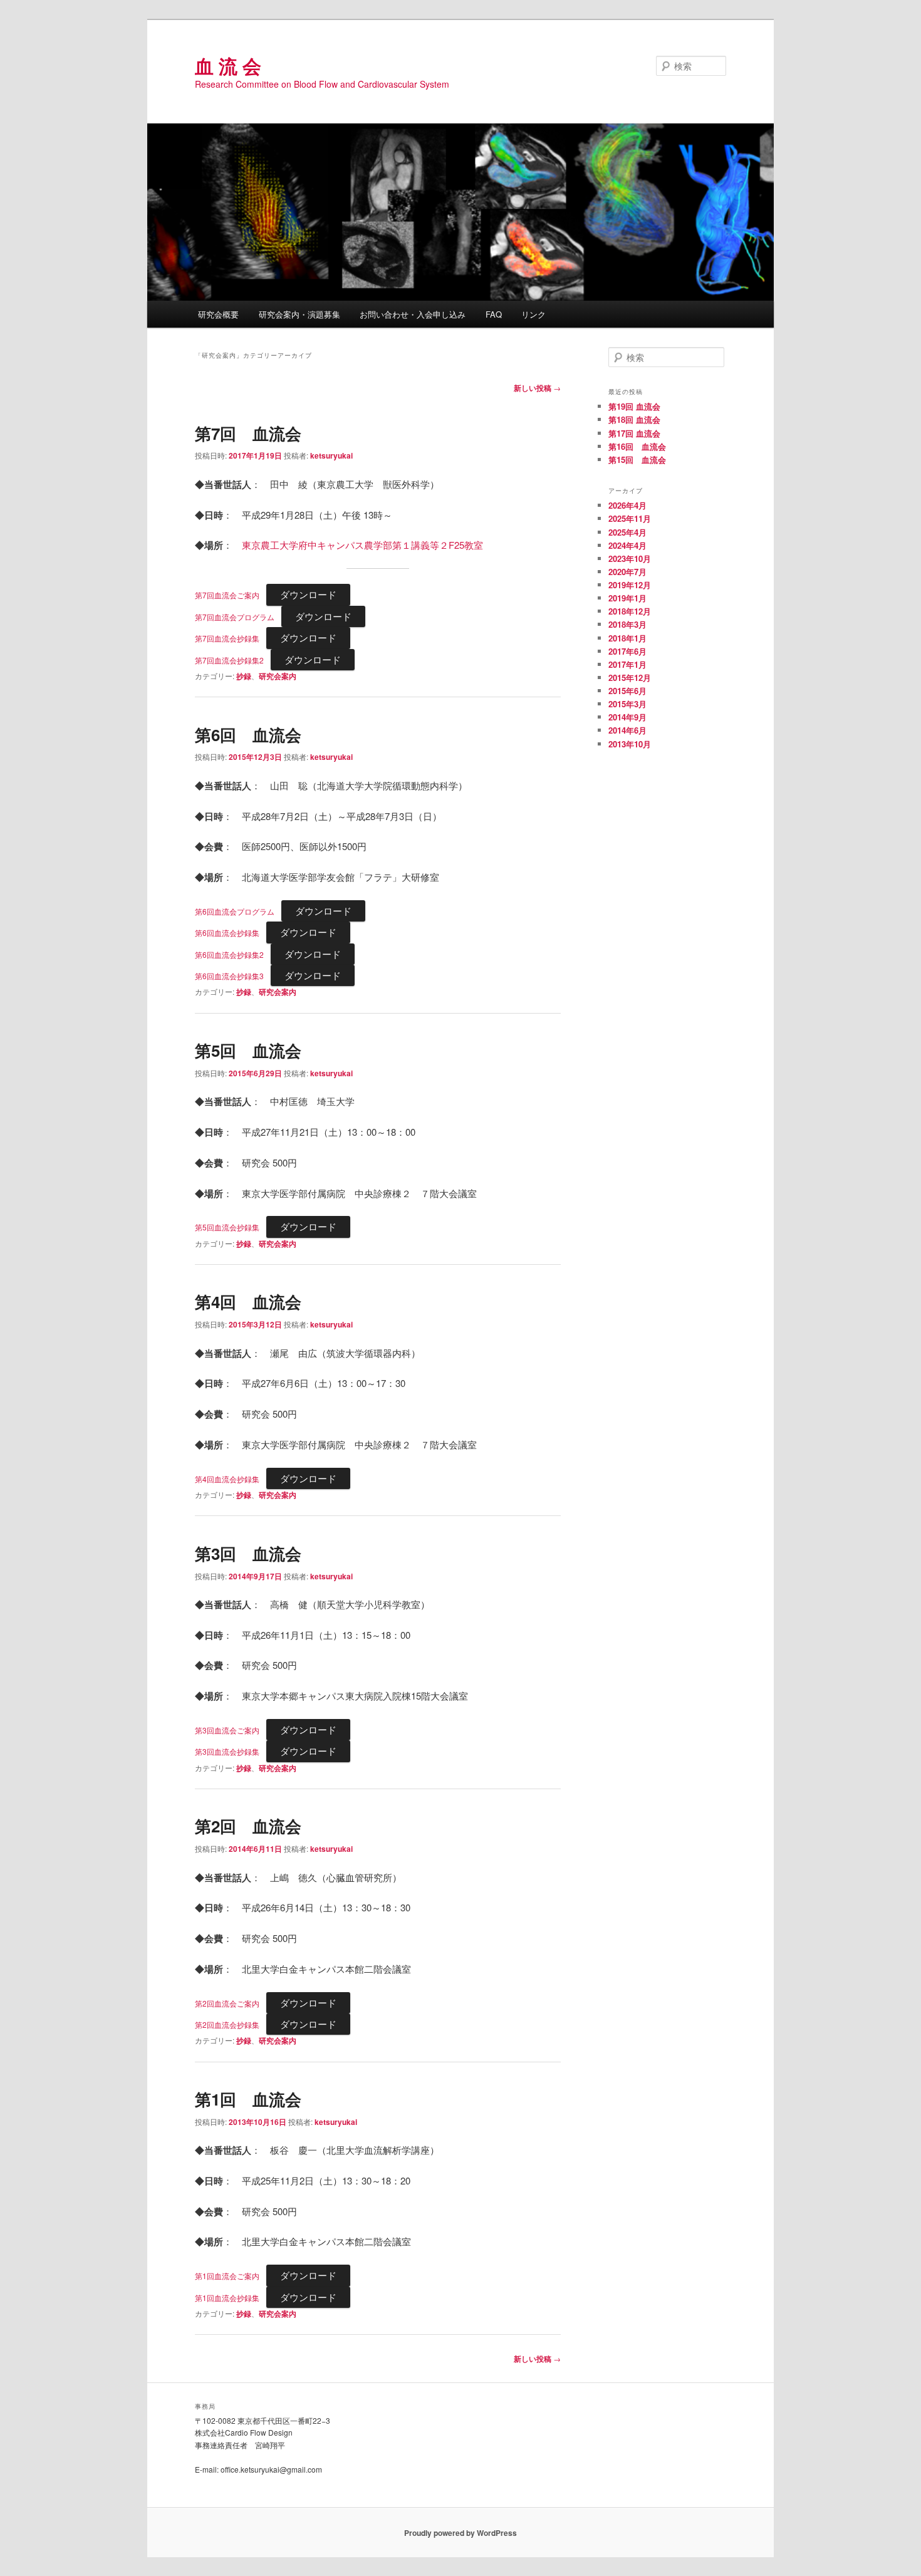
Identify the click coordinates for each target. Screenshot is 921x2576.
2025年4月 (627, 532)
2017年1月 (627, 664)
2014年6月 (627, 730)
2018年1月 (627, 638)
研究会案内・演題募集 (299, 314)
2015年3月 (627, 704)
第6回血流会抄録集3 (229, 976)
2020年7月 (627, 572)
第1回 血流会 (248, 2099)
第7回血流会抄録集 (227, 638)
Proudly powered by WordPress (460, 2533)
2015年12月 (630, 678)
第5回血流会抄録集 (227, 1227)
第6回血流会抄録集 (227, 932)
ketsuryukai (331, 455)
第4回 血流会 (248, 1301)
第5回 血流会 (248, 1050)
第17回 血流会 (634, 433)
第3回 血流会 (248, 1553)
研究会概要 (218, 314)
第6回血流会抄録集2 (229, 954)
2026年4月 (627, 505)
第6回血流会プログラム (235, 911)
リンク (533, 314)
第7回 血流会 (248, 433)
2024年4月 (627, 545)
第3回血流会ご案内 (227, 1730)
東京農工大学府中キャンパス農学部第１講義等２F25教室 (362, 545)
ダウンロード (308, 594)
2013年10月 (630, 744)
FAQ (494, 314)
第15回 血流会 (637, 460)
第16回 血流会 (637, 446)
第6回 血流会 (248, 735)
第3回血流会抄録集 (227, 1751)
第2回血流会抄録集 (227, 2024)
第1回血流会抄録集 (227, 2298)
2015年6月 (627, 691)
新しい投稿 (537, 388)
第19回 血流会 (634, 406)
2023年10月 (630, 558)
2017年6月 (627, 651)
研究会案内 (278, 676)
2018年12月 (630, 611)
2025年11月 (630, 518)
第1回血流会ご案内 (227, 2276)
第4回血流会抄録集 (227, 1479)
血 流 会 (228, 65)
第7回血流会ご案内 (227, 595)
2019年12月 (630, 585)
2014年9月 (627, 717)
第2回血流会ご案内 (227, 2003)
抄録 (244, 676)
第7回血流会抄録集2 (229, 660)
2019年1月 (627, 598)
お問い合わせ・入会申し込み (413, 314)
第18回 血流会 (634, 419)
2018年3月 (627, 624)
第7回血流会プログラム (235, 617)
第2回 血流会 (248, 1826)
